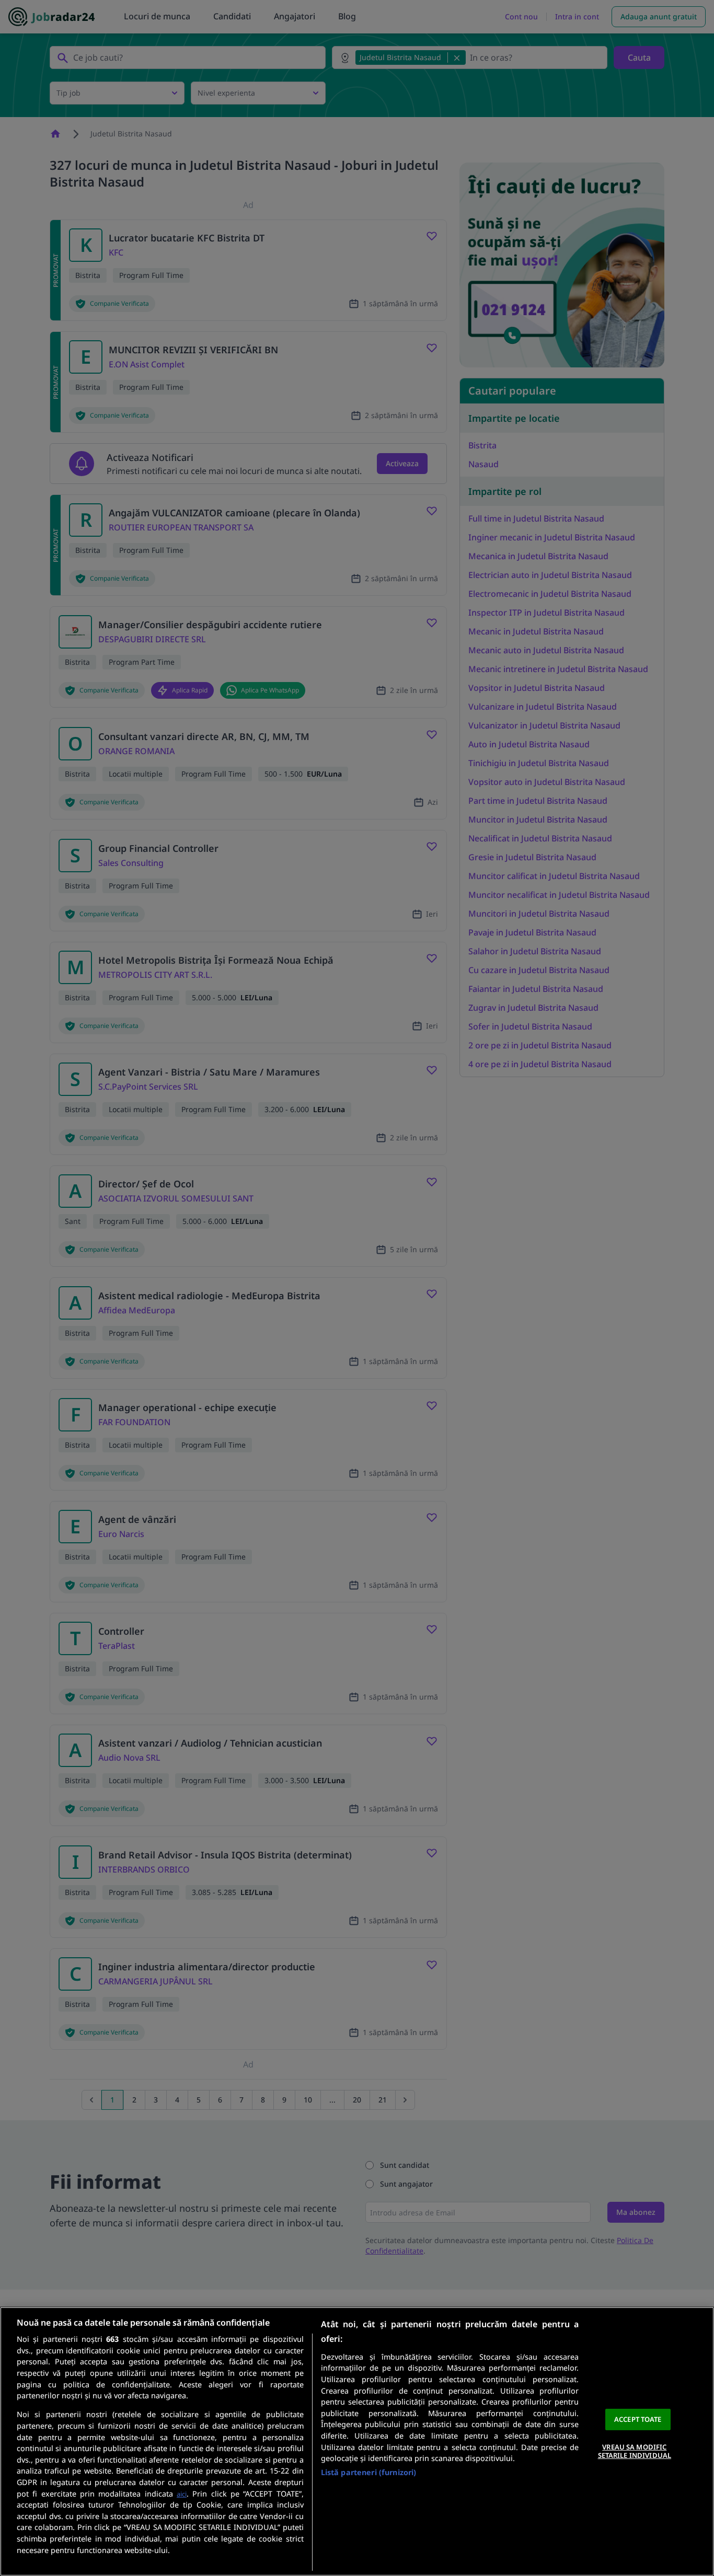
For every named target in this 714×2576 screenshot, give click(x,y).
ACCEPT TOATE (638, 2419)
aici (182, 2494)
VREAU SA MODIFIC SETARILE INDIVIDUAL (635, 2451)
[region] (357, 2441)
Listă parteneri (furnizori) (369, 2472)
